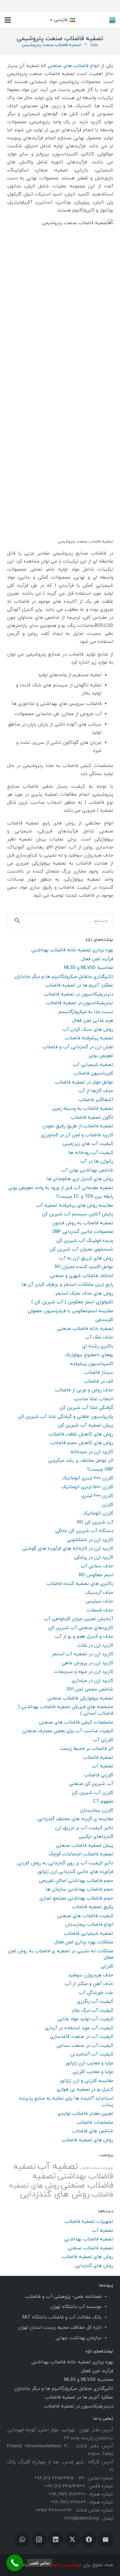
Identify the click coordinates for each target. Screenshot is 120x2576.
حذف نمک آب (99, 1337)
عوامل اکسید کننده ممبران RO (84, 1267)
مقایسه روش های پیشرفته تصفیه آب (75, 1206)
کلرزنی (107, 1966)
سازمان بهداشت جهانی (79, 2338)
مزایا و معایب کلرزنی (93, 2072)
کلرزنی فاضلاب (99, 1775)
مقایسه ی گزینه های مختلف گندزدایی (75, 1819)
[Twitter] (72, 2540)
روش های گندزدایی (55, 2195)
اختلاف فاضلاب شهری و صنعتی (82, 1276)
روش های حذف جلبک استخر (84, 1294)
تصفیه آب (103, 1766)
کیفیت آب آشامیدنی (92, 2054)
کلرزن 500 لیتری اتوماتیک (87, 1487)
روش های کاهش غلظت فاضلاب (81, 1434)
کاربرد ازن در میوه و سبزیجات (84, 1672)
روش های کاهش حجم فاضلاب (82, 1443)
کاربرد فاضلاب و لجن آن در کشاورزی (77, 1135)
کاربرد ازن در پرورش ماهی (87, 1663)
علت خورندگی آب (96, 1993)
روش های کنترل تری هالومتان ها (80, 1179)
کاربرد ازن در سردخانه (92, 1452)
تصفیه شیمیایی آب (93, 1065)
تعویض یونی (101, 1056)
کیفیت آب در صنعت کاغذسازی (82, 2037)
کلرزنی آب (103, 1740)
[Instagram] (39, 2540)
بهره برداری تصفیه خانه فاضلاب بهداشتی (72, 950)
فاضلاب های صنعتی (69, 66)
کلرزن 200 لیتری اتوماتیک (88, 1478)
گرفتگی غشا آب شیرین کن (86, 1408)
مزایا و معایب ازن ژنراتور (89, 2063)
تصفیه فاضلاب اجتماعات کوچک (81, 1854)
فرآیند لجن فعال (97, 959)
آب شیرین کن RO (95, 1522)
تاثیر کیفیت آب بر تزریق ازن (84, 1828)
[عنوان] (112, 20)
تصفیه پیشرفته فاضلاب (89, 1038)
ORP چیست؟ (100, 1470)
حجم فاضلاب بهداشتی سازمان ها (79, 1889)
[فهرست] (8, 20)
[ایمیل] (106, 2540)
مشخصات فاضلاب (95, 2123)
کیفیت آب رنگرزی (95, 2002)
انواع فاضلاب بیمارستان (89, 1925)
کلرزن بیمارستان (97, 1810)
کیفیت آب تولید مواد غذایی (85, 2019)
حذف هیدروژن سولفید (91, 1975)
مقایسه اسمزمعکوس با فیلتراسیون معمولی (70, 1311)
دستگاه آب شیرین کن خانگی (84, 1531)
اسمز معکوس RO (96, 1575)
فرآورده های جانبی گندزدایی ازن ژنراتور (75, 1872)
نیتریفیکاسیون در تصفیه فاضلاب (80, 1003)
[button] (62, 20)
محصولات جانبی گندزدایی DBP (83, 1232)
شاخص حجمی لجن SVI (90, 1689)
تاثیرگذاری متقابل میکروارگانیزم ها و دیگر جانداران (64, 977)
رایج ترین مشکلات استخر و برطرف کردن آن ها (67, 1285)
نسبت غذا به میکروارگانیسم (86, 1012)
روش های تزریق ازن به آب (86, 1258)
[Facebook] (89, 2540)
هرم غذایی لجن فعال (93, 1021)
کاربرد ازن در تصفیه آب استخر (82, 1654)
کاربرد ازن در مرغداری (92, 1681)
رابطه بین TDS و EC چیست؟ (85, 1197)
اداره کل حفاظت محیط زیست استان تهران (60, 2328)
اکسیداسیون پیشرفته (92, 1364)
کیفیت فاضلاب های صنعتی (85, 1916)
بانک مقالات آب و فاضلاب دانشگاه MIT (62, 2317)
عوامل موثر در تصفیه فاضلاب (84, 1082)
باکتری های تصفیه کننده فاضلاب (80, 1584)
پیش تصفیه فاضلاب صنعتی (85, 1846)
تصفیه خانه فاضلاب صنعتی (85, 1329)
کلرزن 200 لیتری (97, 1496)
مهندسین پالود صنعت (60, 2565)
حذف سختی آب (97, 1566)
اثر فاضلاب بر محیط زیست (87, 1749)
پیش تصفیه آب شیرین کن (86, 1425)
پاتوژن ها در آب (97, 1161)
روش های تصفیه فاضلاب (88, 2140)
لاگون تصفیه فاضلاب (92, 1118)
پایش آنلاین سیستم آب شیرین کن (78, 1214)
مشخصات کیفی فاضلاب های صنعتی (76, 1722)
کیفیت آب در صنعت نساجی (85, 2046)
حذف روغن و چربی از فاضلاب (84, 1390)
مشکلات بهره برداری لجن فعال (84, 1942)
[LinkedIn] (56, 2540)
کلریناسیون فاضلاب (94, 1073)
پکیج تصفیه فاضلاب (92, 1907)
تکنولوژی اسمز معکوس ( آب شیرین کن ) (72, 1302)
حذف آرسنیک (99, 1593)
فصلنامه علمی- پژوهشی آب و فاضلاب (63, 2297)
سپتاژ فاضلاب (99, 1373)
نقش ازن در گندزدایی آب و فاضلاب (78, 1047)
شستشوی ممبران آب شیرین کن (82, 1249)
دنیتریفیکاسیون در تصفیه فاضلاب (79, 994)
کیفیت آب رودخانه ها (91, 1153)
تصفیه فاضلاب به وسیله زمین (83, 1109)
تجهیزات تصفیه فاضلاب (96, 2168)
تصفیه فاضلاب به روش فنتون (83, 1223)
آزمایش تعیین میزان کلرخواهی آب (79, 1619)
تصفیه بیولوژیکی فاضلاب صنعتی (80, 1698)
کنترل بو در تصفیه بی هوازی (85, 2090)
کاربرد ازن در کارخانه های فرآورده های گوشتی (68, 1549)
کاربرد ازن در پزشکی (94, 1558)
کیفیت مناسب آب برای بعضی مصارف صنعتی (68, 1731)
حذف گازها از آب (96, 1091)
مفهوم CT (103, 1801)
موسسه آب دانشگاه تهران (76, 2307)
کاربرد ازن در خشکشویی (90, 1540)
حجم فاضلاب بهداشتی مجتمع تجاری (76, 1898)
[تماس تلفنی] (15, 2563)
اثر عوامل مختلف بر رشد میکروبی (81, 1461)
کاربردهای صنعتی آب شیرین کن (81, 1628)
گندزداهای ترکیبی (96, 1837)
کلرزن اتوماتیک (98, 1513)
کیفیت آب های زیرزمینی (88, 1144)
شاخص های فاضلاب (93, 2131)
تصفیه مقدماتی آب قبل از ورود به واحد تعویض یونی (61, 1188)
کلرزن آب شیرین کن (93, 1793)
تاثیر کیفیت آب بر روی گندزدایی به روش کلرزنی (65, 1863)
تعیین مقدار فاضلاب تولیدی (85, 2114)
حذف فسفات (100, 1610)
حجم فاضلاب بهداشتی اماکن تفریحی (76, 1881)
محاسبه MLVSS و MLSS (89, 968)
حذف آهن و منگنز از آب (89, 1984)
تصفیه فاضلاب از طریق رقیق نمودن (78, 1126)
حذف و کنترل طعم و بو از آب (84, 1637)
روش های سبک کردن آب (88, 1030)
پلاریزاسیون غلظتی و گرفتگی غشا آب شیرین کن (66, 1417)
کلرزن (108, 1505)
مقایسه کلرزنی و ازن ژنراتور (86, 2081)
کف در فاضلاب (98, 1382)
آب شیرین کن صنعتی (91, 1784)
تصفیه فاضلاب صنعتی (73, 2181)
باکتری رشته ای (98, 1346)
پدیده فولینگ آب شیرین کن (85, 1241)
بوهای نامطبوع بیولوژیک (89, 1355)
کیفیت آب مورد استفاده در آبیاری (79, 2028)
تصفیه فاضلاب (98, 1758)
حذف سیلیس (100, 1601)
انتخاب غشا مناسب (93, 1399)
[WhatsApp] (22, 2540)
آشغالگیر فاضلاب (96, 1100)
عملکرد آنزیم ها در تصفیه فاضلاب (79, 985)
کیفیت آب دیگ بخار (92, 2011)
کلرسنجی (104, 1320)
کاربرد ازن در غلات (95, 1646)
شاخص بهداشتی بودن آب (87, 1170)
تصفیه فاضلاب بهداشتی (63, 2172)
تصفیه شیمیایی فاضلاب (89, 1934)
